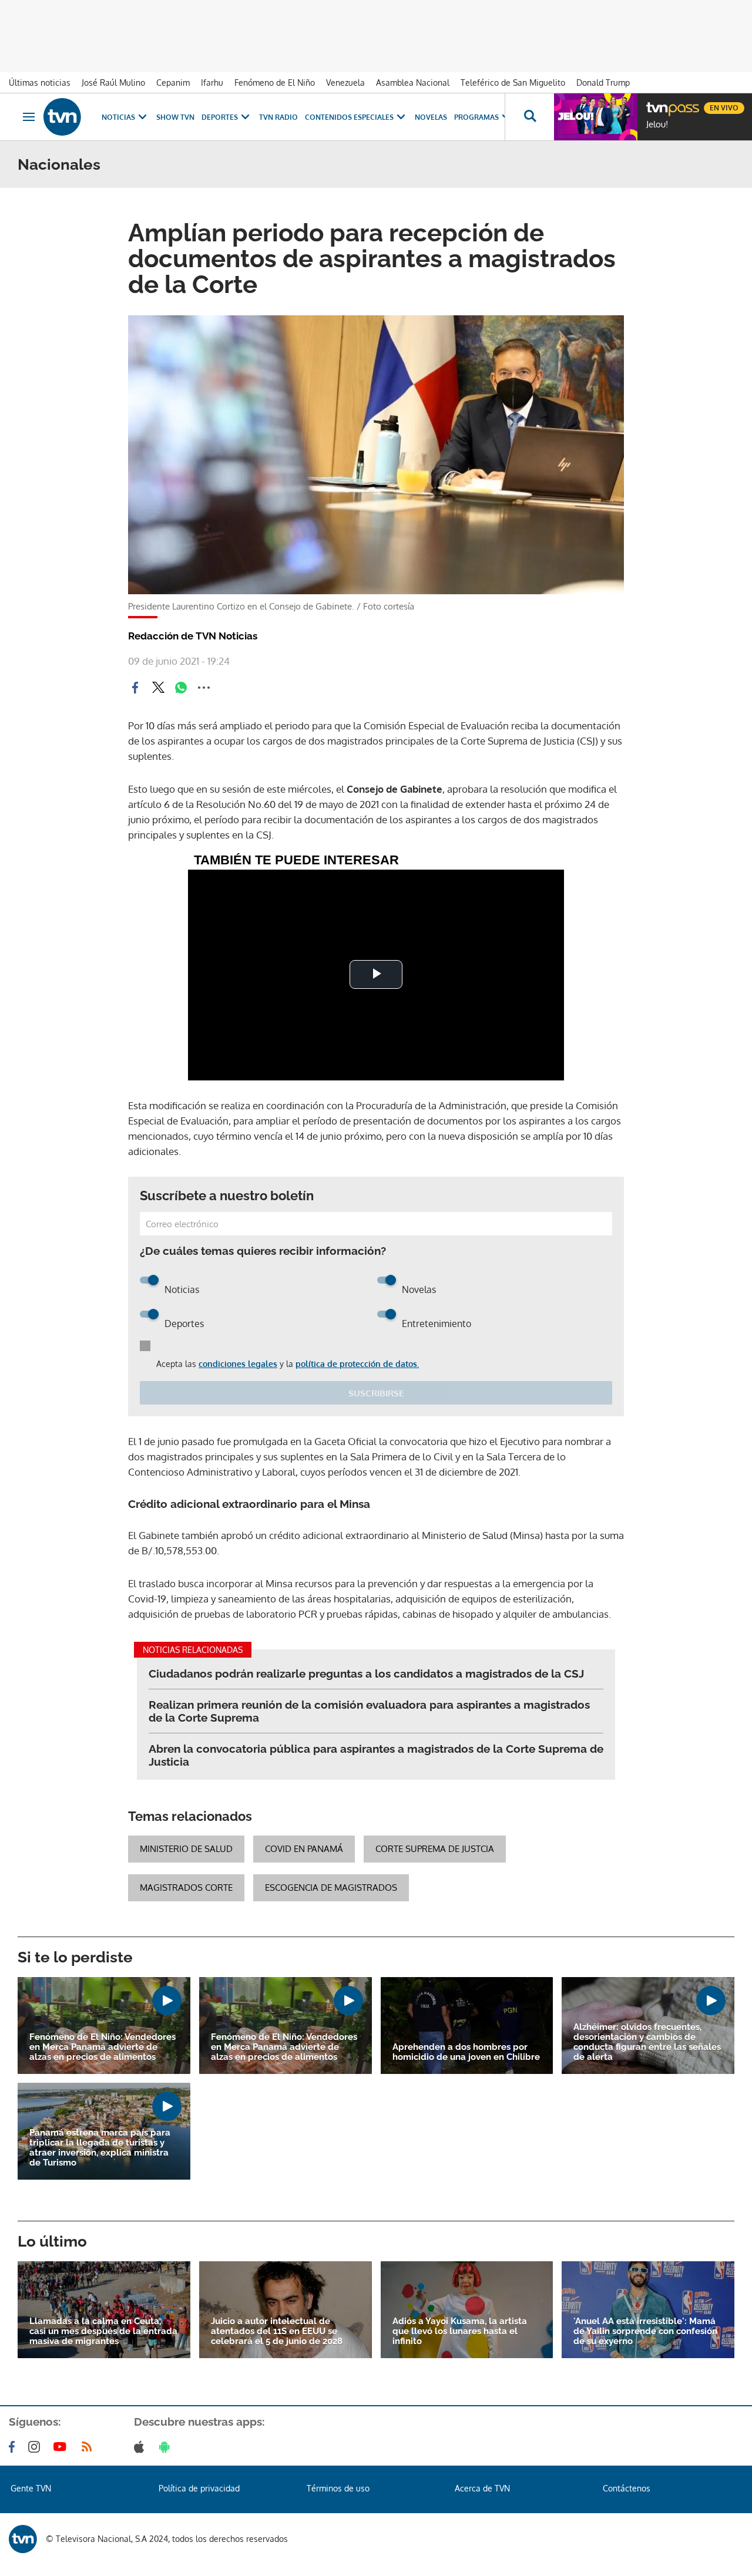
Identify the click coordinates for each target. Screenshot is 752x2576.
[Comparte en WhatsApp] (181, 688)
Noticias (118, 117)
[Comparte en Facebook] (135, 688)
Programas (476, 117)
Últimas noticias (40, 83)
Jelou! (657, 124)
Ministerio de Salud (186, 1849)
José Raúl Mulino (113, 83)
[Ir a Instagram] (36, 2447)
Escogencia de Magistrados (331, 1888)
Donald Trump (603, 83)
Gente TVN (31, 2488)
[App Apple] (141, 2447)
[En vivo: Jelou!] (596, 117)
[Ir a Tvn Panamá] (62, 117)
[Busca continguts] (529, 117)
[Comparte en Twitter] (158, 688)
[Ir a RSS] (89, 2447)
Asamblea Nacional (413, 83)
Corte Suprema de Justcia (435, 1849)
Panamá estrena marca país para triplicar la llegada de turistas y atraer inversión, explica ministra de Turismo (100, 2148)
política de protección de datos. (357, 1364)
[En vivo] (656, 103)
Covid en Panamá (304, 1849)
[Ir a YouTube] (62, 2447)
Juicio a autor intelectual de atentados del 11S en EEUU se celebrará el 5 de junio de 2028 (277, 2331)
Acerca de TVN (482, 2488)
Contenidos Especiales (349, 117)
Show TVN (175, 117)
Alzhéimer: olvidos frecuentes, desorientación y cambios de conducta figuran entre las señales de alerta (647, 2042)
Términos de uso (338, 2488)
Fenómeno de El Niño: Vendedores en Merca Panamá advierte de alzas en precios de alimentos (103, 2047)
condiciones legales (238, 1364)
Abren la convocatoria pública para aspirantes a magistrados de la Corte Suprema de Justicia (376, 1755)
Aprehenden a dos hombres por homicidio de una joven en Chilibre (466, 2052)
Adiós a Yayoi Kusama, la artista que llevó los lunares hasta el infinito (460, 2331)
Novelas (431, 117)
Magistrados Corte (186, 1888)
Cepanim (173, 83)
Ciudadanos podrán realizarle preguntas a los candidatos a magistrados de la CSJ (366, 1673)
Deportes (220, 117)
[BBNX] (23, 2539)
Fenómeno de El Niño (275, 83)
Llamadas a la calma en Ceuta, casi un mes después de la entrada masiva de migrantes (103, 2331)
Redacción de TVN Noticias (193, 636)
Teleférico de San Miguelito (513, 83)
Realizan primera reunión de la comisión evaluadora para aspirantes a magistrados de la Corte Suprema (369, 1711)
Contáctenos (627, 2488)
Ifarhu (212, 83)
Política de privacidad (199, 2488)
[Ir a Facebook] (14, 2447)
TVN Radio (278, 117)
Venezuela (345, 83)
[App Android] (167, 2447)
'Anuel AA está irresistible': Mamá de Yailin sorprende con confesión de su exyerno (645, 2331)
